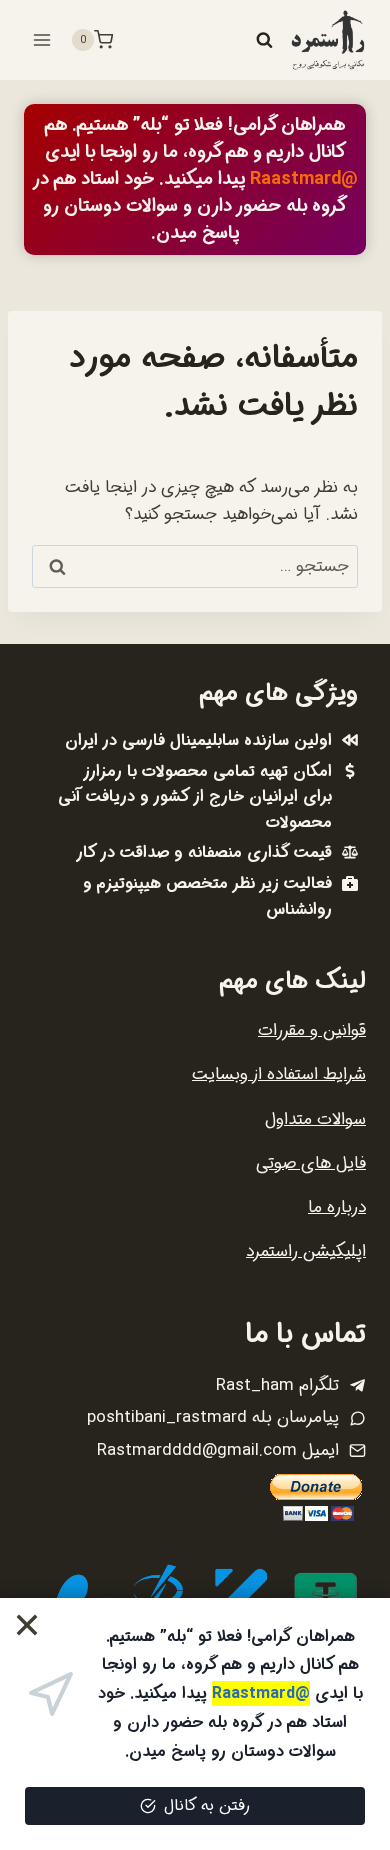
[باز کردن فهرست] (42, 39)
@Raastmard (304, 179)
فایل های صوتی (311, 1163)
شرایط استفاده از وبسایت (279, 1074)
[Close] (27, 1625)
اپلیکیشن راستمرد (306, 1251)
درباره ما (337, 1207)
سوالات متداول (315, 1119)
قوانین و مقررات (312, 1030)
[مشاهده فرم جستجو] (264, 40)
